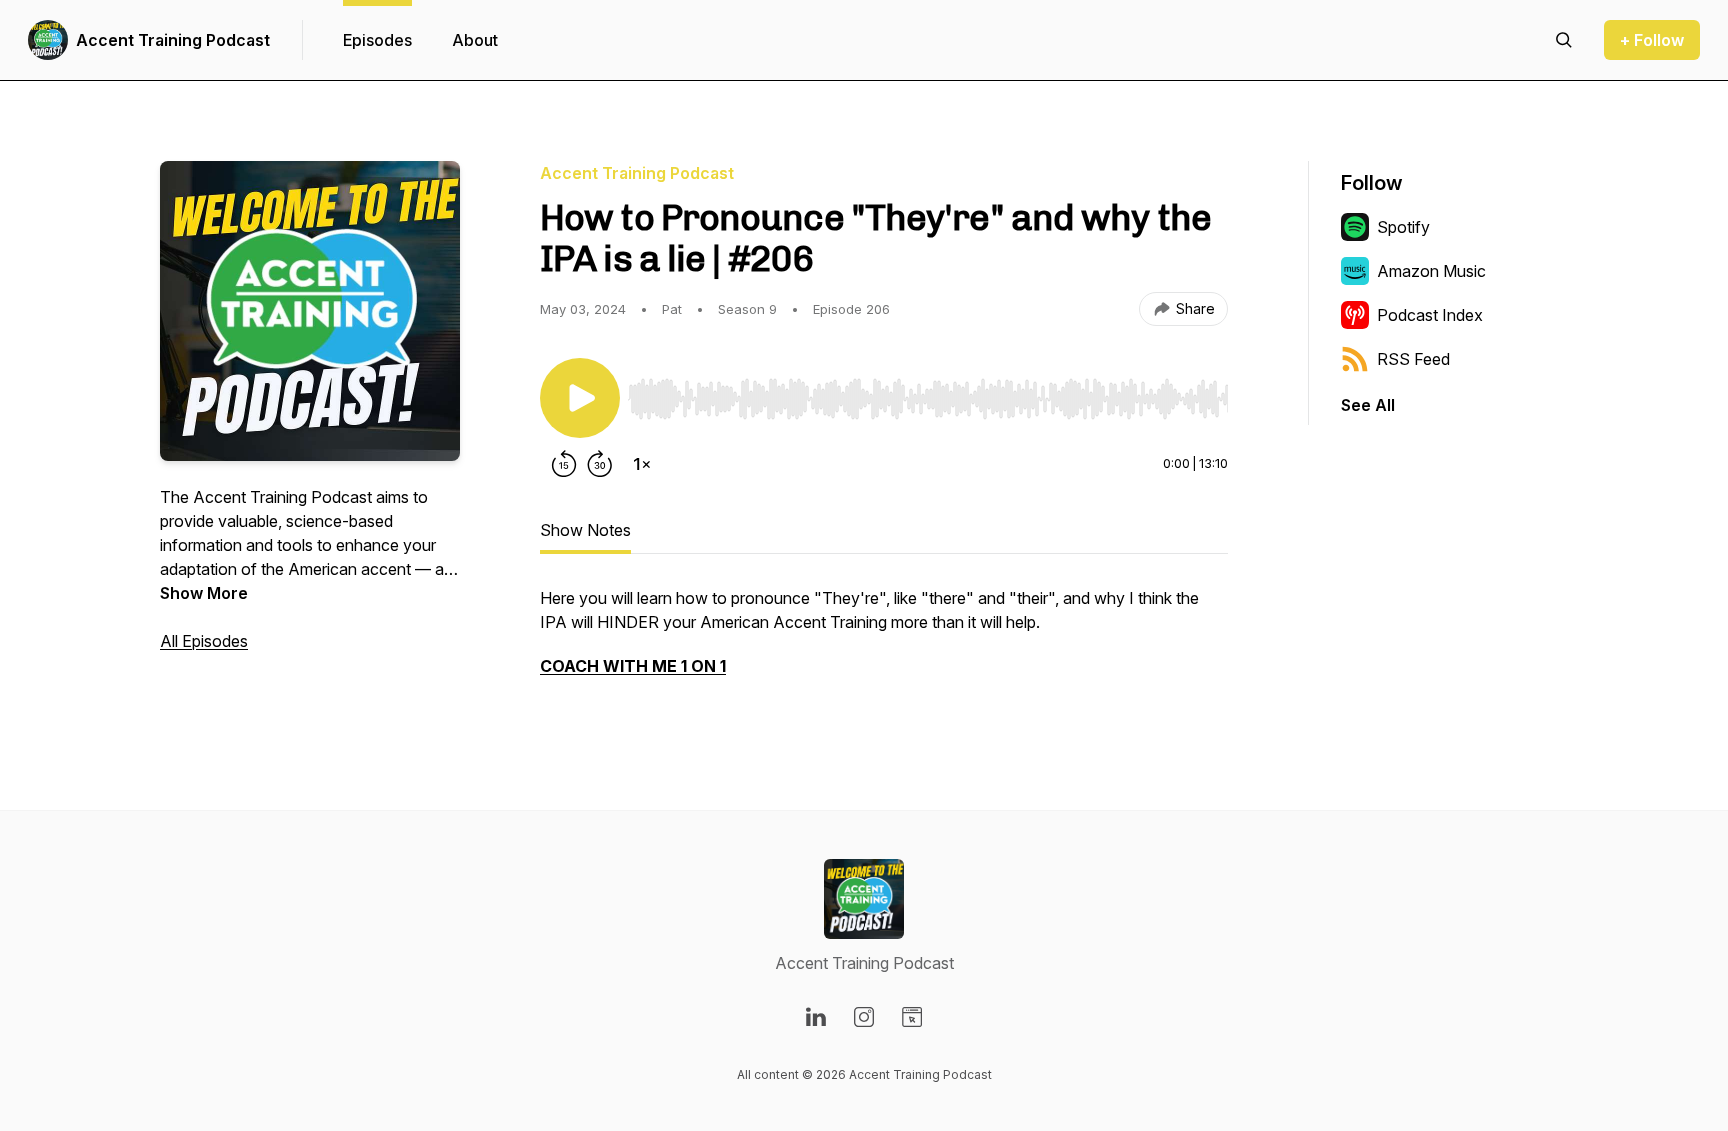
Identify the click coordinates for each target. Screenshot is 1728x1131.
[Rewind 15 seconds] (564, 464)
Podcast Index (1430, 315)
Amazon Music (1431, 271)
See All (1368, 405)
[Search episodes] (1564, 40)
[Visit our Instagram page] (864, 1017)
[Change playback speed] (642, 464)
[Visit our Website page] (912, 1017)
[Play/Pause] (580, 398)
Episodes (377, 40)
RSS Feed (1413, 359)
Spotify (1403, 227)
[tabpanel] (884, 642)
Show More (204, 593)
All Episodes (204, 641)
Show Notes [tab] (585, 530)
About (475, 40)
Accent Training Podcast (173, 40)
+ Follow (1652, 40)
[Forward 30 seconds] (600, 464)
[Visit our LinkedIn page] (816, 1017)
